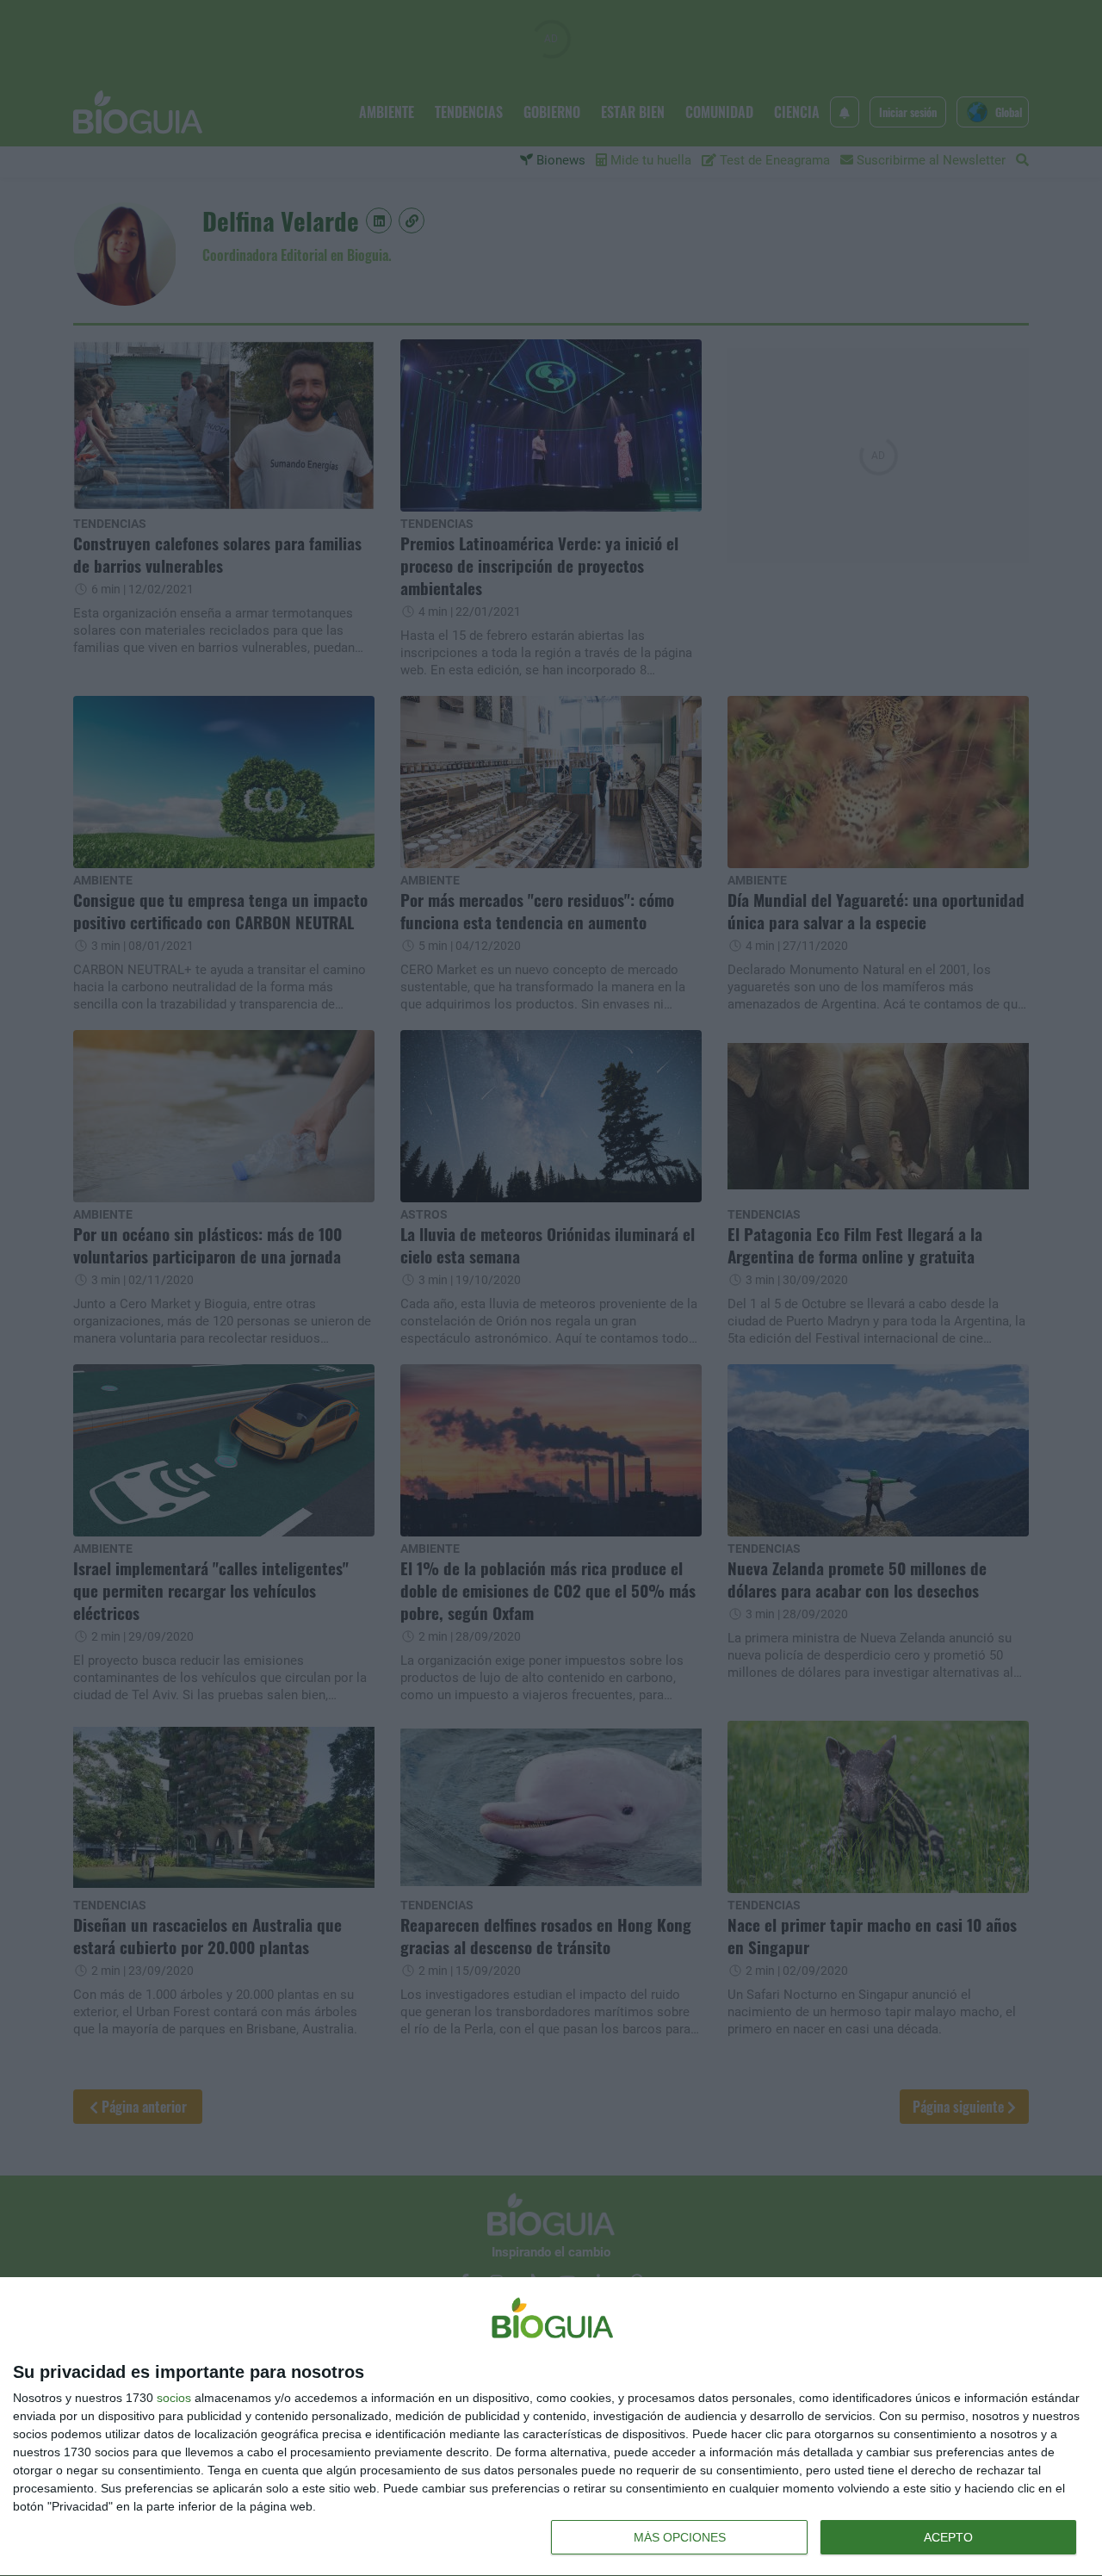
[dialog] (551, 2427)
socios (174, 2398)
